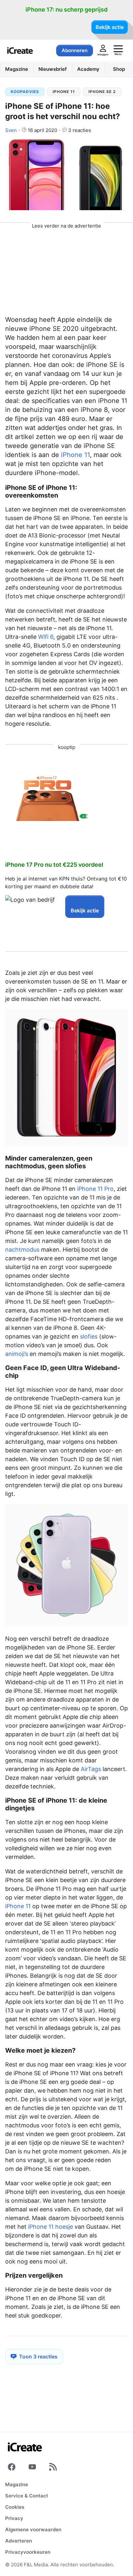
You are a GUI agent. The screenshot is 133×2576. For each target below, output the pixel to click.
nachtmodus (22, 1250)
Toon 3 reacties (38, 2357)
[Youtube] (32, 2468)
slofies (89, 1336)
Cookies (15, 2507)
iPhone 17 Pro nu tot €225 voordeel (54, 865)
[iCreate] (20, 51)
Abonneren (75, 50)
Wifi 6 (46, 637)
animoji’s (17, 1354)
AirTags (91, 1769)
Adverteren (19, 2541)
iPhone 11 (64, 92)
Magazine (17, 2484)
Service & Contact (27, 2496)
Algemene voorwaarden (33, 2529)
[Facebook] (12, 2468)
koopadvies (25, 92)
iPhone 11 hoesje (51, 2227)
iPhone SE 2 (102, 92)
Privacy (14, 2518)
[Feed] (53, 2468)
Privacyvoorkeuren (28, 2552)
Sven (11, 130)
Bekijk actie (110, 27)
